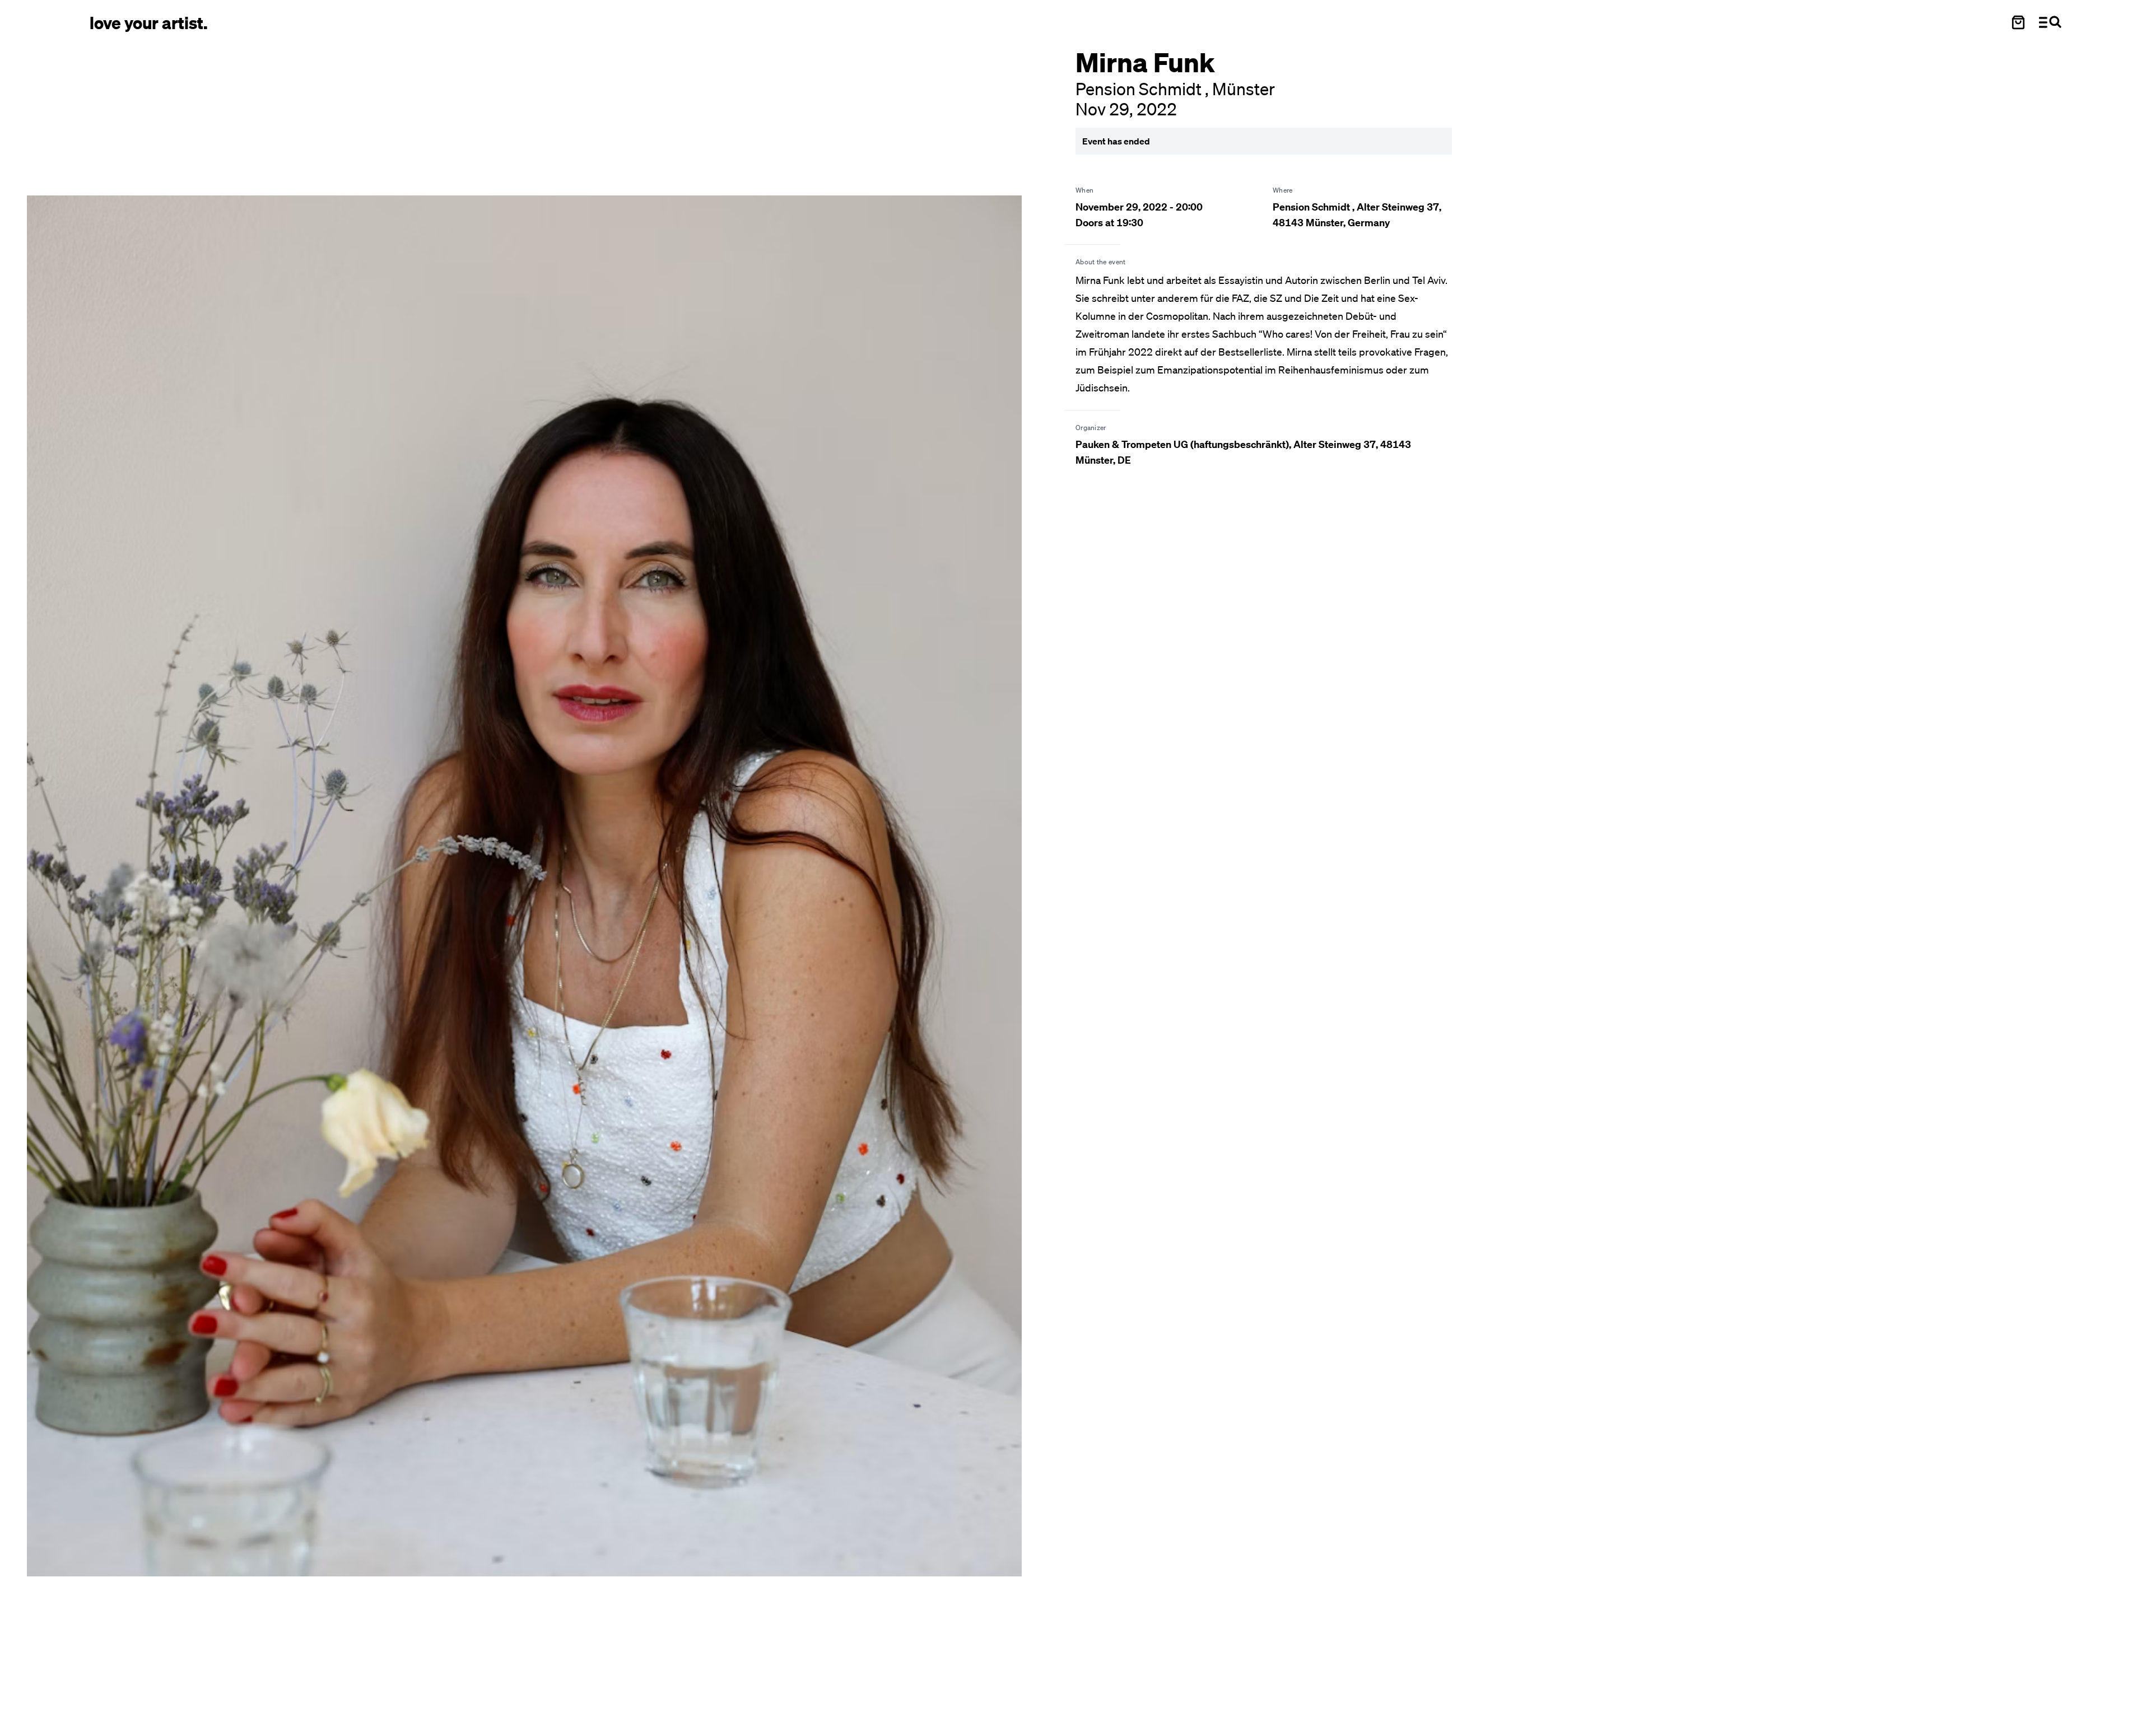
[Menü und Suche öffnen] (2050, 22)
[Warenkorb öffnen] (2018, 22)
